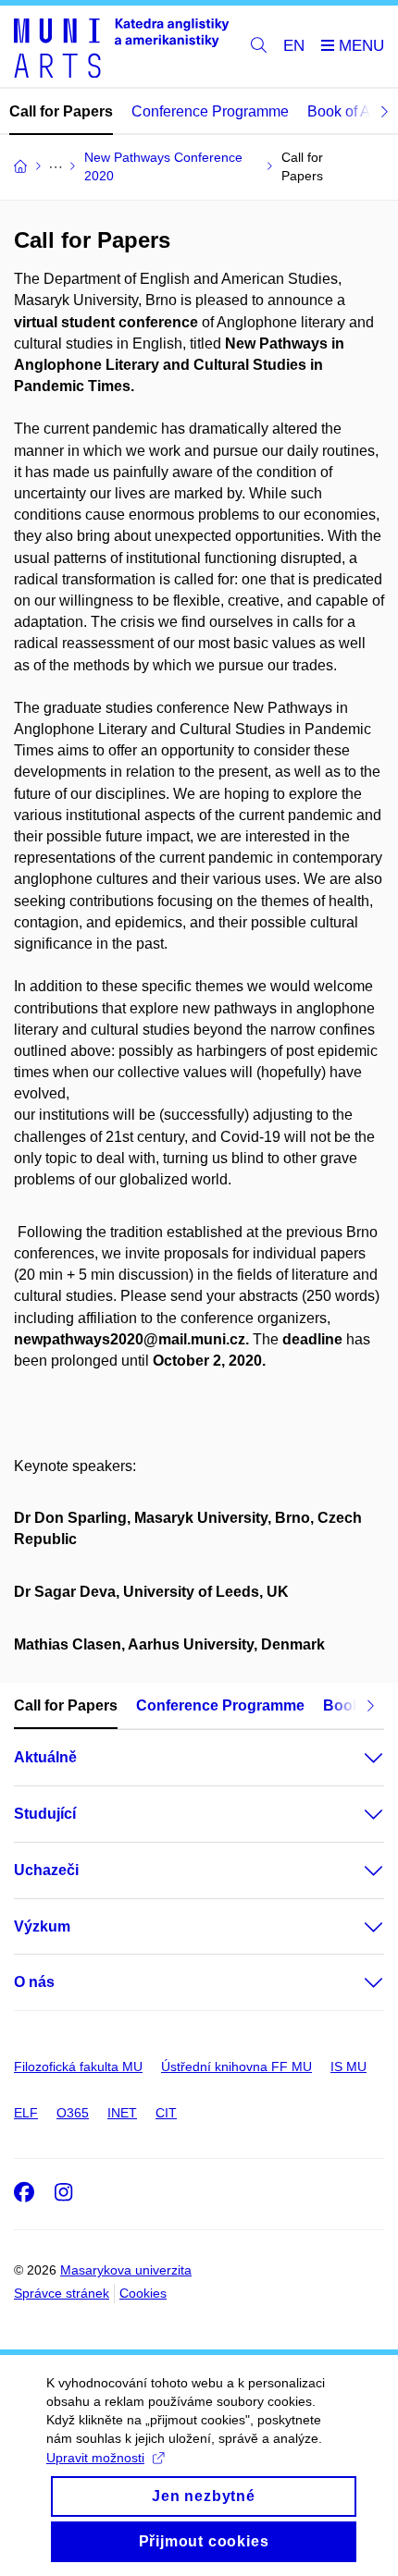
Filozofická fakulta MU (78, 2067)
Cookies (143, 2293)
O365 (73, 2113)
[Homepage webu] (121, 47)
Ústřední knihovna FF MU (236, 2067)
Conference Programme (210, 111)
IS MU (348, 2067)
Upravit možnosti (95, 2458)
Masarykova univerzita (126, 2270)
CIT (166, 2113)
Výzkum (42, 1926)
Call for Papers (61, 111)
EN (294, 46)
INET (122, 2113)
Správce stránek (62, 2293)
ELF (26, 2113)
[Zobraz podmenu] (355, 1758)
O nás (34, 1982)
